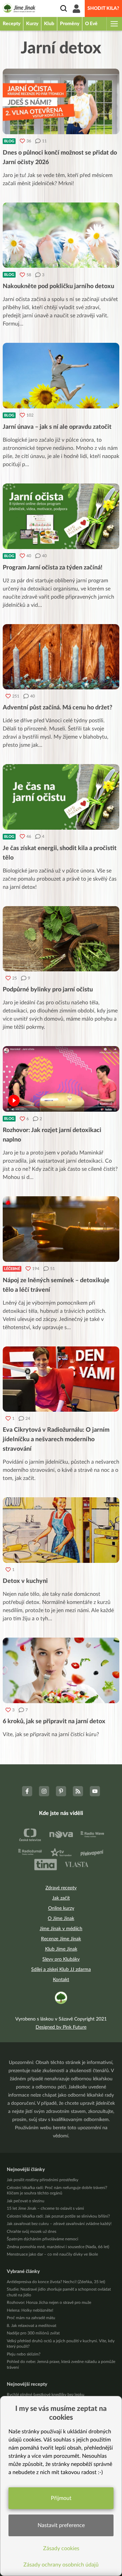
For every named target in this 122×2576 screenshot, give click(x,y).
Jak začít (61, 1898)
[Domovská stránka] (19, 9)
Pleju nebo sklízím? (24, 2354)
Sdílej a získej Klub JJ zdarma (61, 1970)
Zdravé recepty (61, 1888)
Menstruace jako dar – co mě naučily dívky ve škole (52, 2254)
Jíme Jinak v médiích (61, 1929)
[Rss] (78, 1791)
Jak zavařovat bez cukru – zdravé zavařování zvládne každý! (59, 2224)
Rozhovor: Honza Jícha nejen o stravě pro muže (49, 2302)
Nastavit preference (61, 2525)
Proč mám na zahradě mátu (31, 2318)
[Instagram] (44, 1791)
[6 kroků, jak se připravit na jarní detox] (61, 1670)
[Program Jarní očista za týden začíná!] (61, 516)
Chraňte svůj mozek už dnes (32, 2231)
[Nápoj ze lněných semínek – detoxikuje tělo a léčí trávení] (61, 1229)
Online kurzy (61, 1908)
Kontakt (61, 1980)
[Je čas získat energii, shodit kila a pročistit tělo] (61, 797)
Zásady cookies (61, 2548)
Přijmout (61, 2498)
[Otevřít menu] (114, 24)
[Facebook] (27, 1791)
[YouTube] (95, 1791)
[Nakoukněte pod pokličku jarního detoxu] (61, 235)
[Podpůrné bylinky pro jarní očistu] (61, 939)
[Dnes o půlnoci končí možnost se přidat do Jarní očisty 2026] (61, 101)
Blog (9, 141)
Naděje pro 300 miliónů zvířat (33, 2333)
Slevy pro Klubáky (61, 1959)
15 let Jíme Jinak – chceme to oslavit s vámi (45, 2208)
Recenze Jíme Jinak (61, 1939)
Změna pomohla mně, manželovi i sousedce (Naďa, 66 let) (58, 2247)
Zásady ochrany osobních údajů (61, 2565)
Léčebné (12, 1269)
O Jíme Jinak (61, 1919)
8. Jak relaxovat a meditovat (32, 2326)
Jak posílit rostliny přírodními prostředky (43, 2180)
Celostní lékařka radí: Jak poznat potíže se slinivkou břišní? (58, 2216)
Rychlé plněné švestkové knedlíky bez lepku (46, 2395)
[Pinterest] (61, 1791)
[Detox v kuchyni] (61, 1530)
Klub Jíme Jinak (61, 1949)
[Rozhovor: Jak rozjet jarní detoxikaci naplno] (61, 1079)
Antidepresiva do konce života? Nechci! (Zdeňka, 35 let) (56, 2282)
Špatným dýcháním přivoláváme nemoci (43, 2239)
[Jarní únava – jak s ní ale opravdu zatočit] (61, 376)
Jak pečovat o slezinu (26, 2201)
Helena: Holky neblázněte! (30, 2310)
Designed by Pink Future (61, 2027)
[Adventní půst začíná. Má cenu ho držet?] (61, 657)
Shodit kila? (103, 8)
